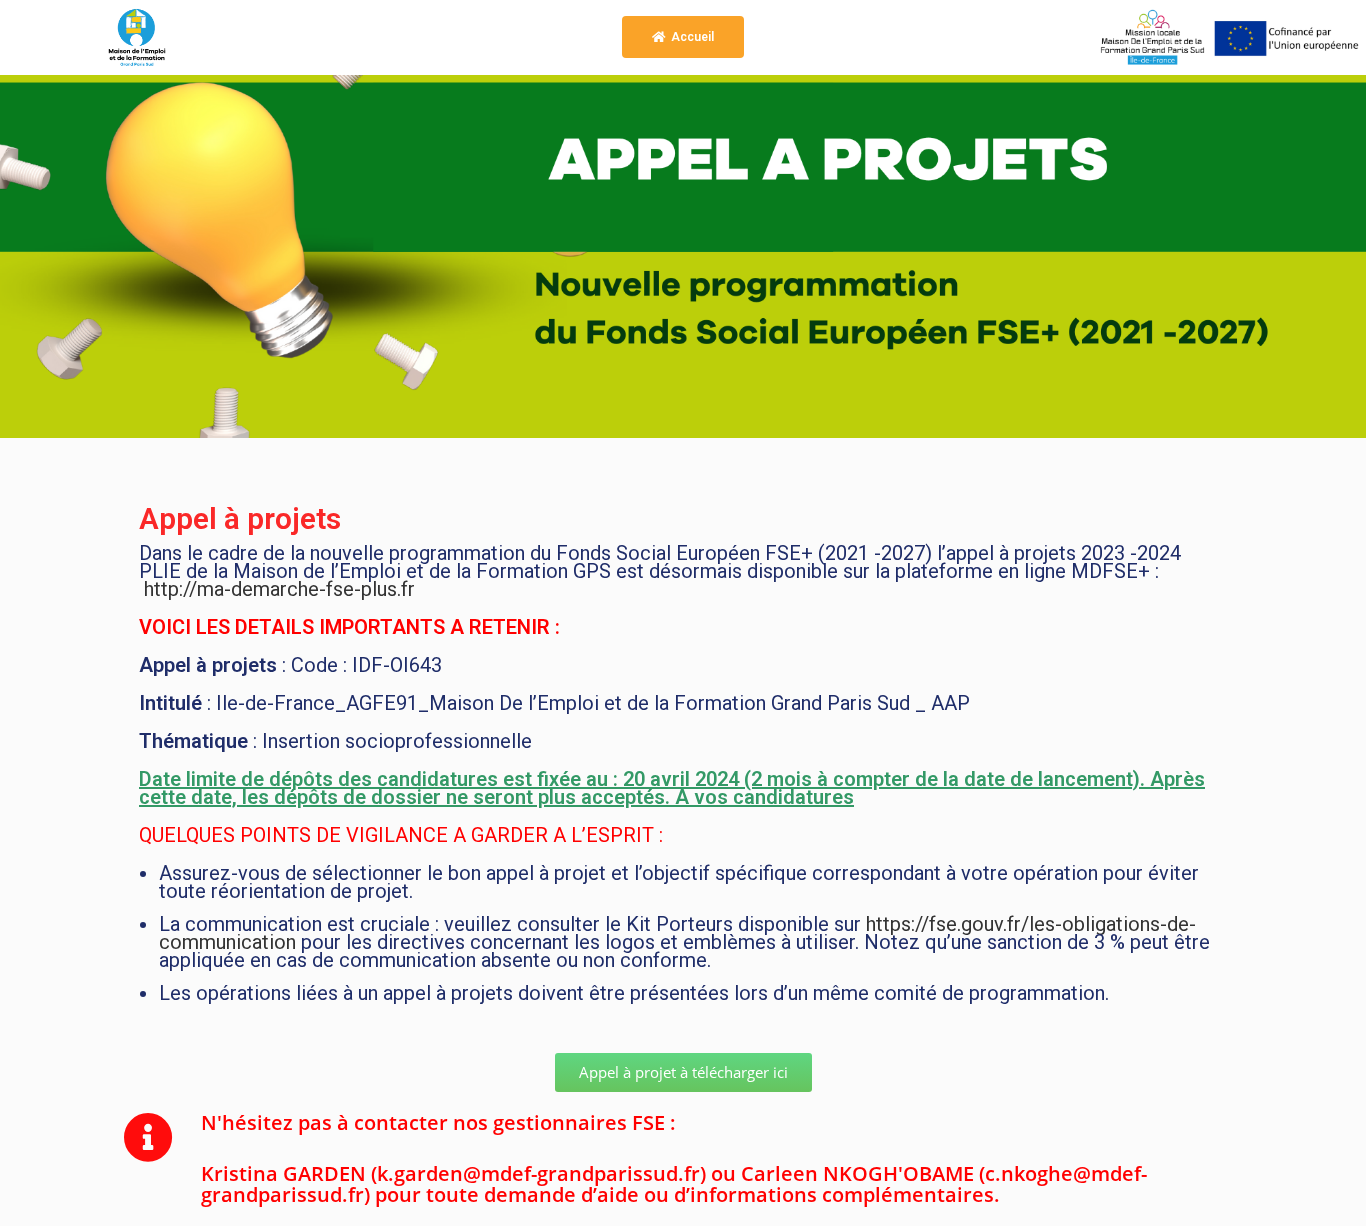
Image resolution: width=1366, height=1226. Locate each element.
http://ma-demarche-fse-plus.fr (279, 589)
